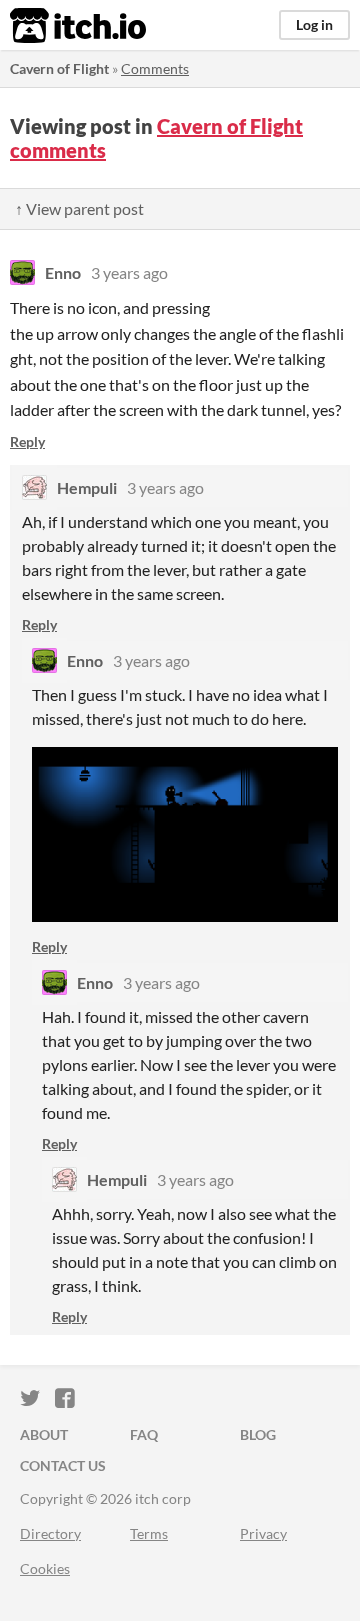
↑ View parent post (79, 208)
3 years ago (129, 272)
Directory (50, 1533)
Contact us (63, 1465)
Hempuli (87, 487)
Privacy (263, 1533)
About (44, 1434)
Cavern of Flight (59, 68)
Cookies (45, 1568)
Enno (63, 272)
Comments (155, 68)
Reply (27, 441)
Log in (314, 24)
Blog (258, 1434)
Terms (149, 1533)
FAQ (144, 1434)
